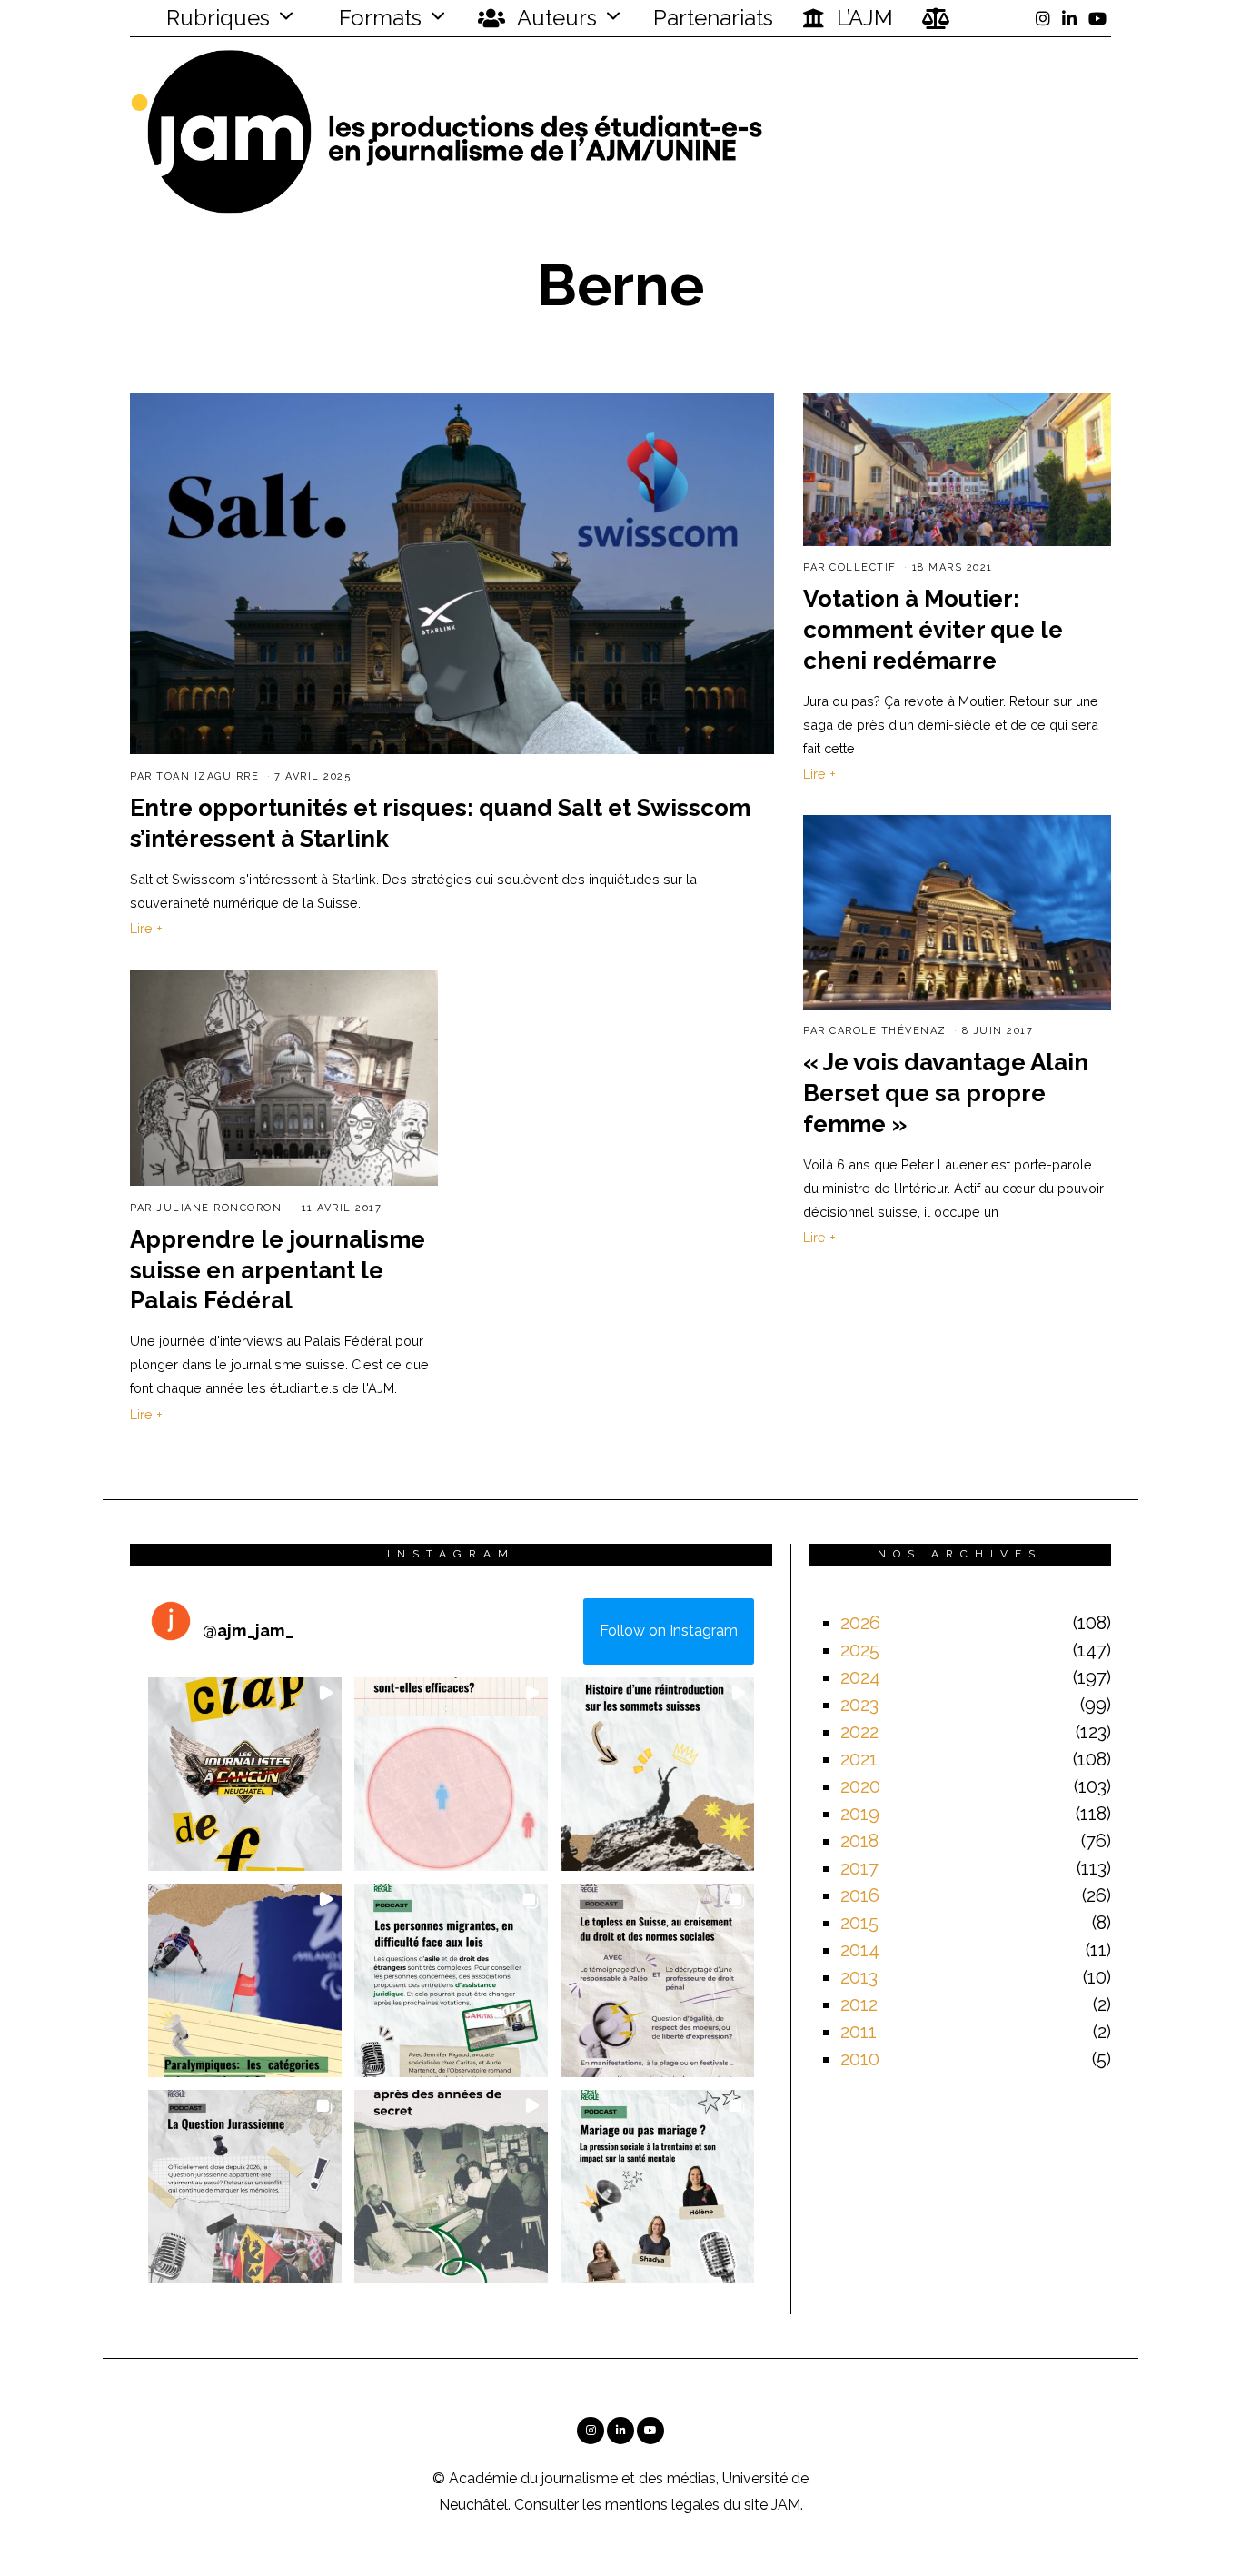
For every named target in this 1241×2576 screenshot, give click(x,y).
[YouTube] (1097, 18)
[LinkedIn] (1069, 18)
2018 (859, 1841)
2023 (859, 1705)
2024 (860, 1677)
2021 (859, 1759)
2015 (859, 1923)
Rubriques (215, 18)
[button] (245, 1774)
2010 (860, 2059)
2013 (859, 1977)
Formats (377, 18)
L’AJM (862, 18)
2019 (860, 1814)
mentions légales (662, 2505)
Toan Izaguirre (208, 776)
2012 (859, 2004)
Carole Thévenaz (888, 1031)
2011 (859, 2032)
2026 (860, 1623)
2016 (860, 1895)
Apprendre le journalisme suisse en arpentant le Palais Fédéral (278, 1270)
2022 (859, 1732)
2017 (859, 1868)
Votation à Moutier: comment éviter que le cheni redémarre (933, 630)
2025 (860, 1650)
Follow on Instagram (669, 1631)
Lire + (146, 928)
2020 (860, 1786)
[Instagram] (1043, 18)
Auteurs (555, 18)
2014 (860, 1950)
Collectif (863, 567)
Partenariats (713, 18)
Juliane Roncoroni (221, 1208)
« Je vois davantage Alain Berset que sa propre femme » (946, 1093)
